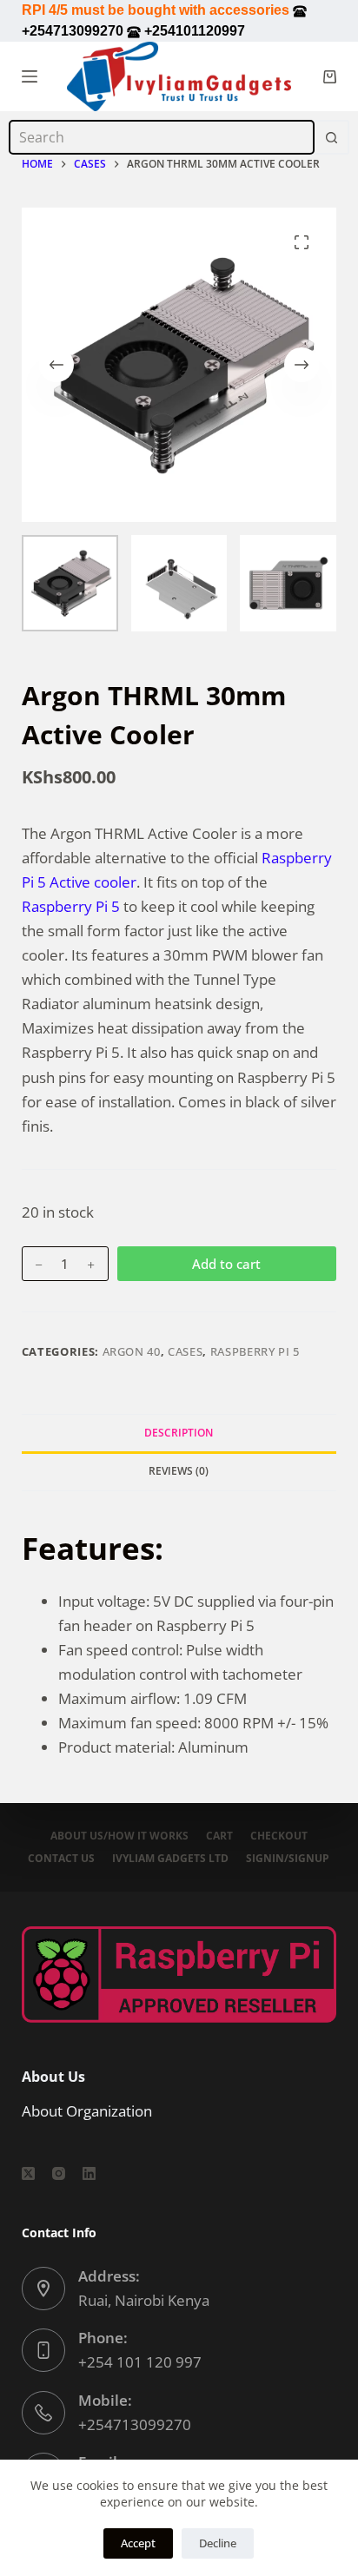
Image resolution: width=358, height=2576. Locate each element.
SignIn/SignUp (288, 1859)
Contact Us (61, 1859)
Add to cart (226, 1264)
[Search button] (332, 137)
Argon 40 (132, 1351)
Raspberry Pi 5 (73, 906)
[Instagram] (59, 2173)
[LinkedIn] (89, 2173)
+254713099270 (135, 2424)
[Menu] (30, 76)
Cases (185, 1351)
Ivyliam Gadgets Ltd (170, 1859)
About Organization (87, 2111)
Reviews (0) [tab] (179, 1471)
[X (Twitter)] (28, 2173)
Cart (219, 1836)
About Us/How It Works (119, 1836)
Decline (218, 2543)
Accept (138, 2543)
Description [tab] (179, 1433)
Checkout (279, 1836)
